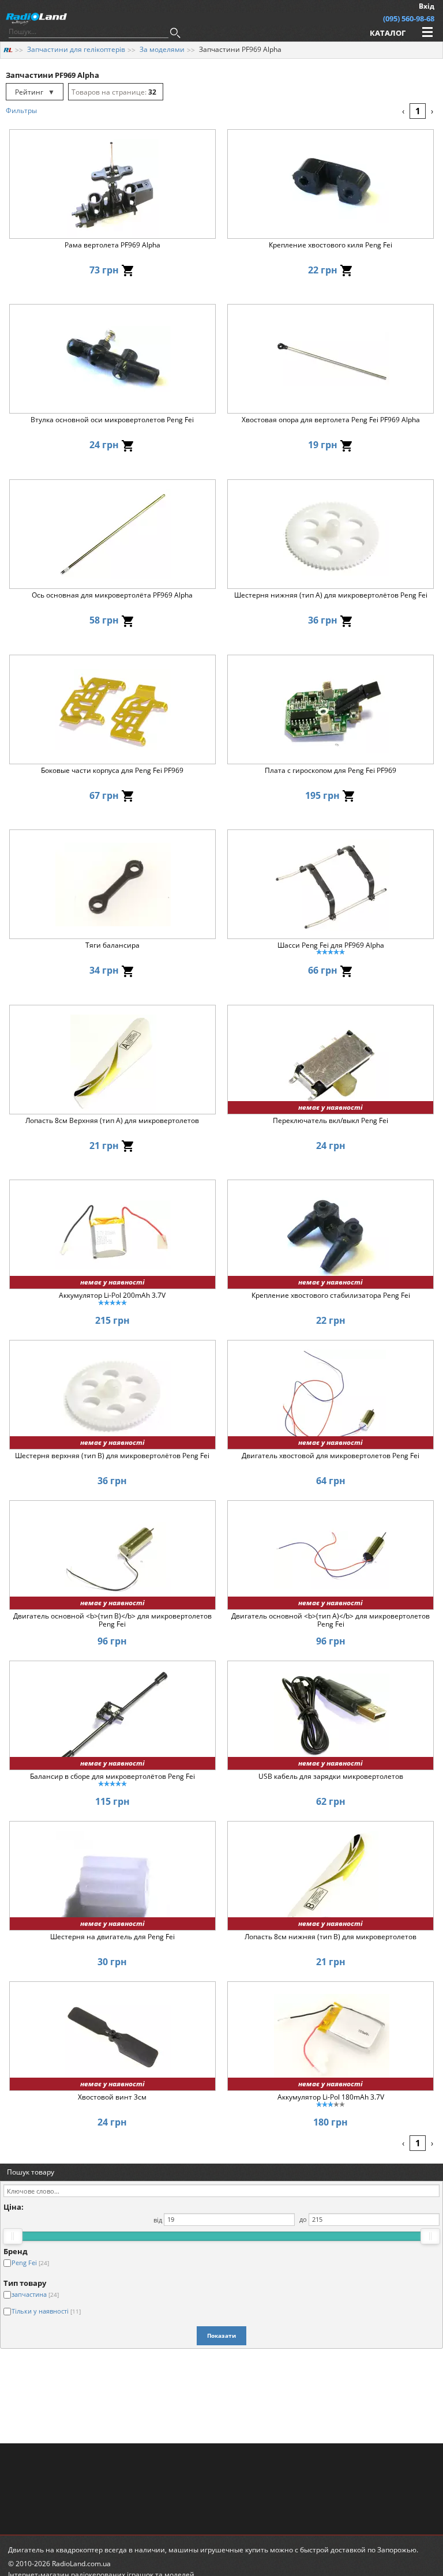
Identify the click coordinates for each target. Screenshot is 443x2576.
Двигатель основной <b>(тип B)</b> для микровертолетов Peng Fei (112, 1620)
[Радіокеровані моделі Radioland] (8, 49)
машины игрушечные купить (218, 2550)
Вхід (427, 6)
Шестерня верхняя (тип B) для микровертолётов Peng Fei (112, 1456)
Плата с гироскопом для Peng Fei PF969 (331, 771)
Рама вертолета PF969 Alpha (112, 245)
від (158, 2219)
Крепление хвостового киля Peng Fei (331, 245)
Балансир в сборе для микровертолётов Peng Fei (112, 1777)
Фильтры (21, 110)
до (303, 2219)
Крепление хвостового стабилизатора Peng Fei (331, 1296)
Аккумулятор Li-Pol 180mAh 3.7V (331, 2098)
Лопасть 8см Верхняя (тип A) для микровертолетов (112, 1121)
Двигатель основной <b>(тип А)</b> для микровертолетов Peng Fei (331, 1620)
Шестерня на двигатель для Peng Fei (112, 1937)
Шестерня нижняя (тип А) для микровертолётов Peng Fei (331, 596)
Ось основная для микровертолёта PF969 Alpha (112, 596)
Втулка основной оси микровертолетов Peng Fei (112, 420)
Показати (221, 2335)
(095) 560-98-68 (409, 18)
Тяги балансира (112, 946)
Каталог (388, 33)
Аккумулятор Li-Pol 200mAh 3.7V (112, 1296)
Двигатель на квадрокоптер (55, 2550)
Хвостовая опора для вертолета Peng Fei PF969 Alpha (331, 420)
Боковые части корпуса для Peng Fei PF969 (112, 771)
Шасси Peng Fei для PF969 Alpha (331, 946)
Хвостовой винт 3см (112, 2098)
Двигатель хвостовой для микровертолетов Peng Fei (331, 1456)
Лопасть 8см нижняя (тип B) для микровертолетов (331, 1937)
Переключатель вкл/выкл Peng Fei (331, 1121)
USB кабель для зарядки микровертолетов (331, 1777)
